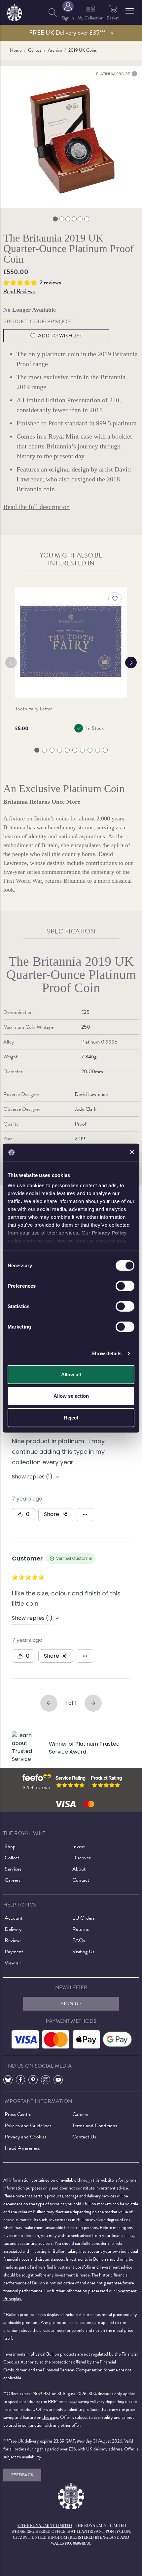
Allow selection (71, 1396)
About (79, 1869)
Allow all (71, 1374)
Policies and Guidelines (28, 2126)
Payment (14, 1952)
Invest (79, 1846)
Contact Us (84, 2137)
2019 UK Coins (83, 50)
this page (50, 2417)
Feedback (22, 2475)
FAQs (79, 1940)
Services (13, 1869)
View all (13, 1963)
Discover (81, 1858)
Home (16, 50)
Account (14, 1918)
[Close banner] (132, 1152)
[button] (130, 11)
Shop (10, 1846)
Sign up (71, 2004)
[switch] (125, 1286)
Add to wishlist (60, 336)
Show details (106, 1353)
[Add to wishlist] (115, 599)
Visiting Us (83, 1952)
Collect (35, 50)
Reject (71, 1417)
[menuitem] (53, 12)
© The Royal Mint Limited (45, 2526)
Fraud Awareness (22, 2148)
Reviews (13, 1940)
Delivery (13, 1929)
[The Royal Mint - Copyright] (14, 11)
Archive (55, 50)
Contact (81, 1880)
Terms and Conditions (95, 2126)
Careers (13, 1880)
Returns (81, 1929)
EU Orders (84, 1918)
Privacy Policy (109, 1233)
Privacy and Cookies (26, 2137)
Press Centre (18, 2114)
